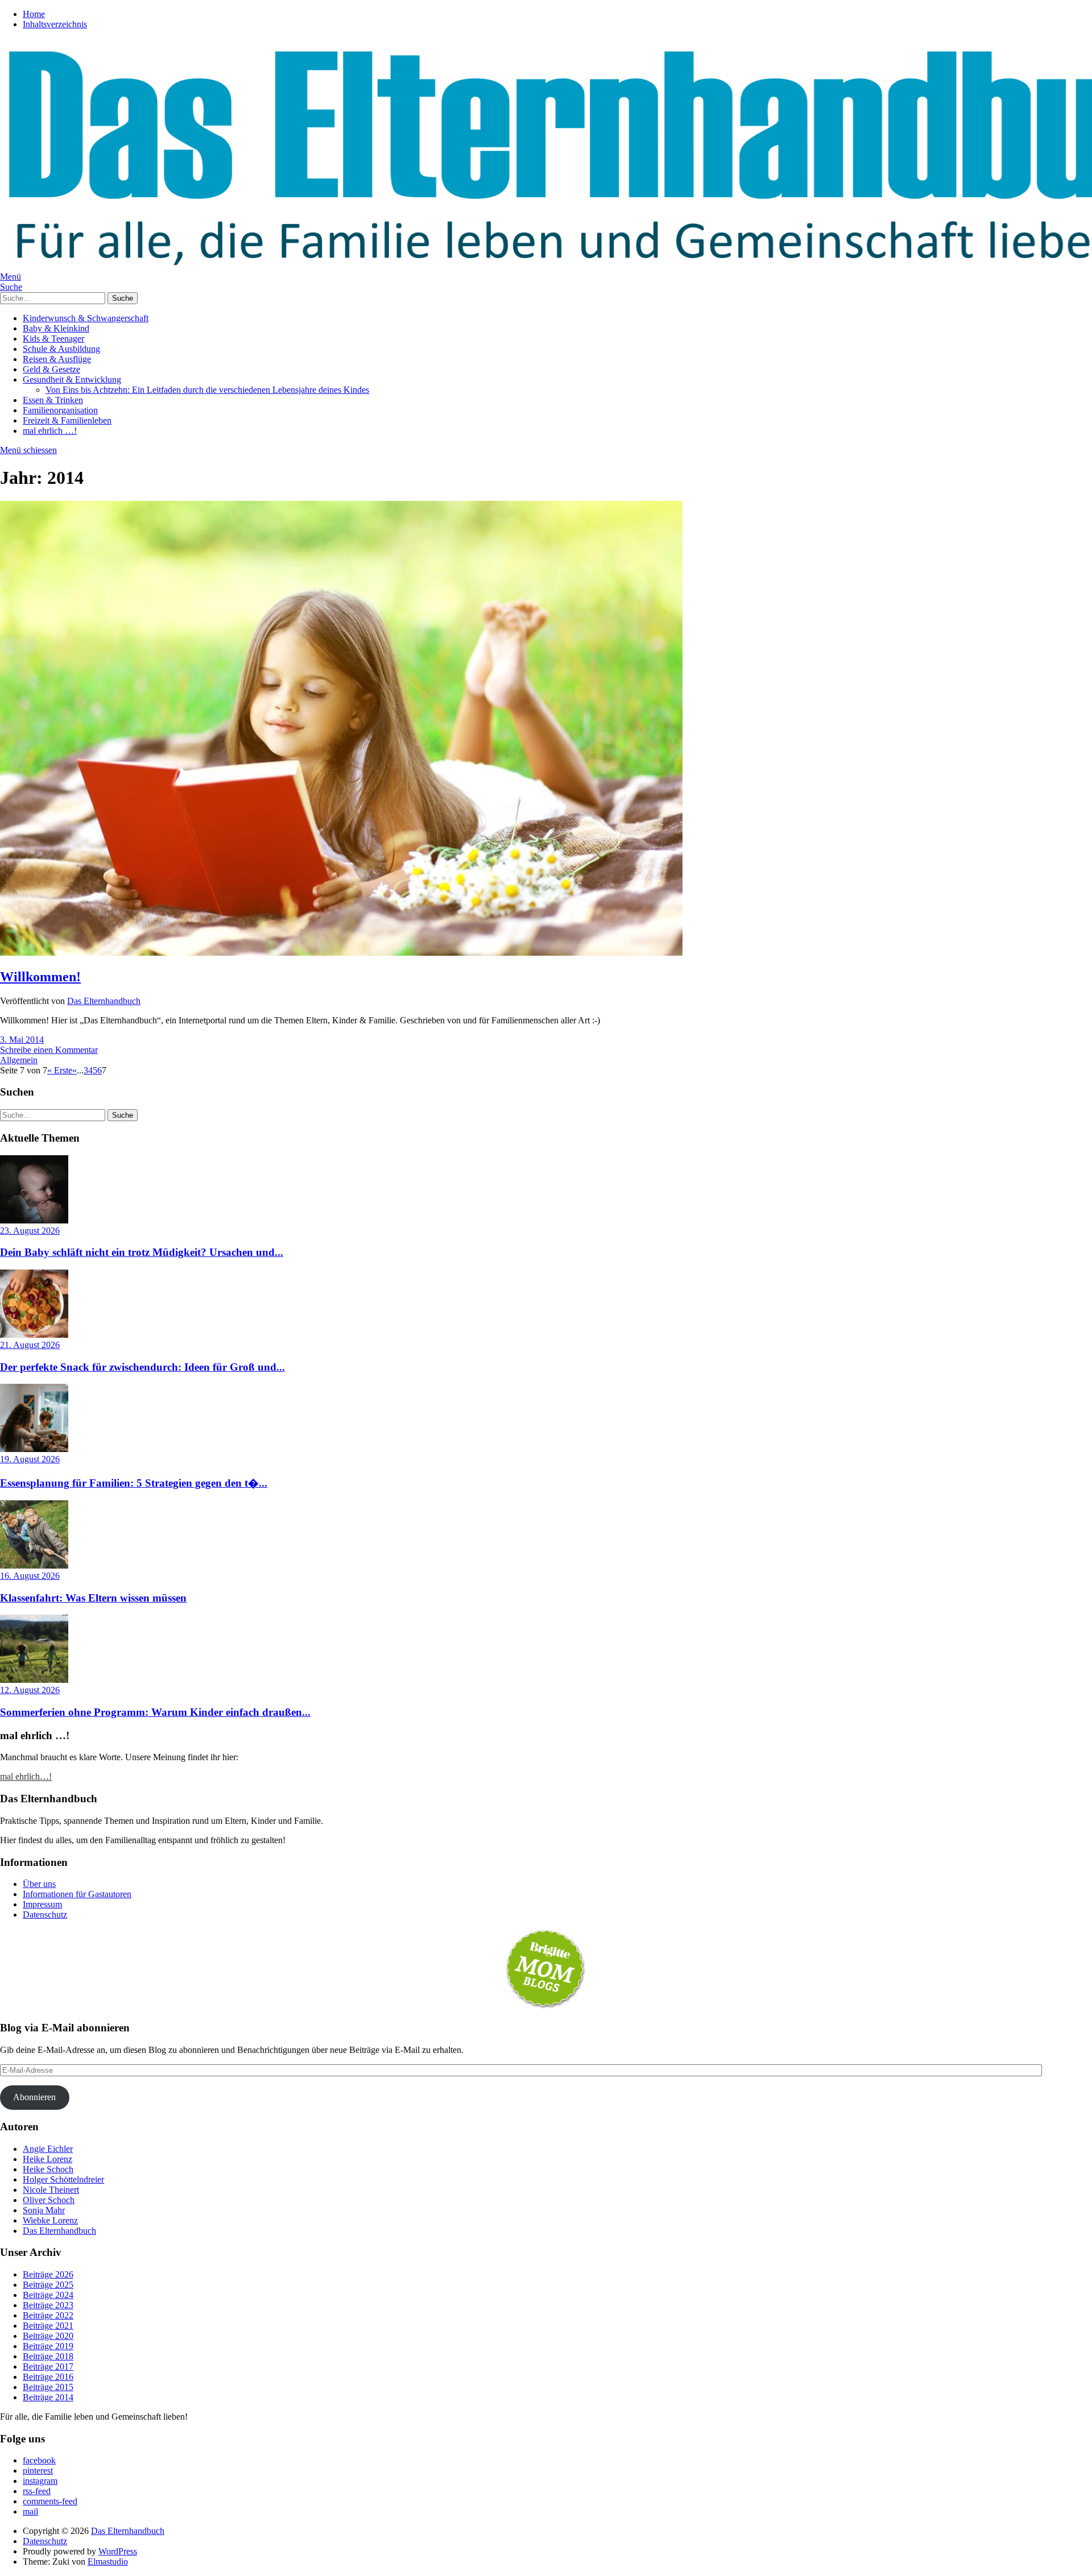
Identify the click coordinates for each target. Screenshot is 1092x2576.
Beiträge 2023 (48, 2305)
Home (34, 14)
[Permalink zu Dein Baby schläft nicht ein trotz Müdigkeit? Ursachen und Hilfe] (34, 1220)
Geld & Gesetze (51, 369)
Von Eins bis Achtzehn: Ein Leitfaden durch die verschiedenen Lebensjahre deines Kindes (207, 390)
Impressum (42, 1904)
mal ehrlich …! (50, 431)
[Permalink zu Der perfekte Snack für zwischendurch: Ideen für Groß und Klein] (34, 1335)
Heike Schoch (48, 2169)
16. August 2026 (30, 1576)
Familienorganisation (60, 410)
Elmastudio (108, 2562)
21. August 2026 (30, 1345)
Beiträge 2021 (48, 2326)
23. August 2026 (30, 1231)
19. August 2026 (30, 1459)
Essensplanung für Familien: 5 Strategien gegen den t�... (134, 1483)
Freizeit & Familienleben (67, 420)
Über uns (39, 1884)
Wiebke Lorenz (50, 2220)
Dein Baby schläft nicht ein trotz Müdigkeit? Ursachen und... (142, 1252)
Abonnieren (34, 2097)
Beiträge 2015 (48, 2387)
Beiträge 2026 (48, 2274)
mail (30, 2511)
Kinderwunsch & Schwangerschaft (86, 318)
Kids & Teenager (53, 339)
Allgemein (19, 1060)
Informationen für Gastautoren (77, 1894)
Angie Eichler (48, 2149)
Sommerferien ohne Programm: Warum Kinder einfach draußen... (155, 1712)
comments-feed (50, 2501)
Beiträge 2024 (48, 2295)
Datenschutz (45, 1915)
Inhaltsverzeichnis (55, 24)
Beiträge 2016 (48, 2377)
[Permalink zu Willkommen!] (341, 953)
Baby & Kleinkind (56, 328)
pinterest (38, 2471)
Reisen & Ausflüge (57, 359)
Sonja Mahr (44, 2210)
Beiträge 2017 (48, 2366)
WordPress (118, 2551)
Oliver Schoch (49, 2200)
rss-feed (37, 2491)
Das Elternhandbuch (104, 1001)
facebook (39, 2460)
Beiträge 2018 (48, 2356)
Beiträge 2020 (48, 2336)
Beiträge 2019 (48, 2346)
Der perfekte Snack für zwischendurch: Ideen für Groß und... (142, 1367)
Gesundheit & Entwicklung (72, 379)
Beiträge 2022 (48, 2315)
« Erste (60, 1070)
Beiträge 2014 (48, 2397)
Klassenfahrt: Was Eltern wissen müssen (93, 1598)
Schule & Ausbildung (61, 349)
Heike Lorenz (47, 2159)
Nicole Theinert (51, 2190)
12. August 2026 (30, 1690)
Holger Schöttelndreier (63, 2179)
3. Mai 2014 (22, 1040)
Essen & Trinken (53, 400)
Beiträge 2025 (48, 2285)
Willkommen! (40, 977)
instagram (40, 2481)
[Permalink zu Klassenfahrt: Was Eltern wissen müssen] (34, 1565)
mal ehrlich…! (26, 1776)
